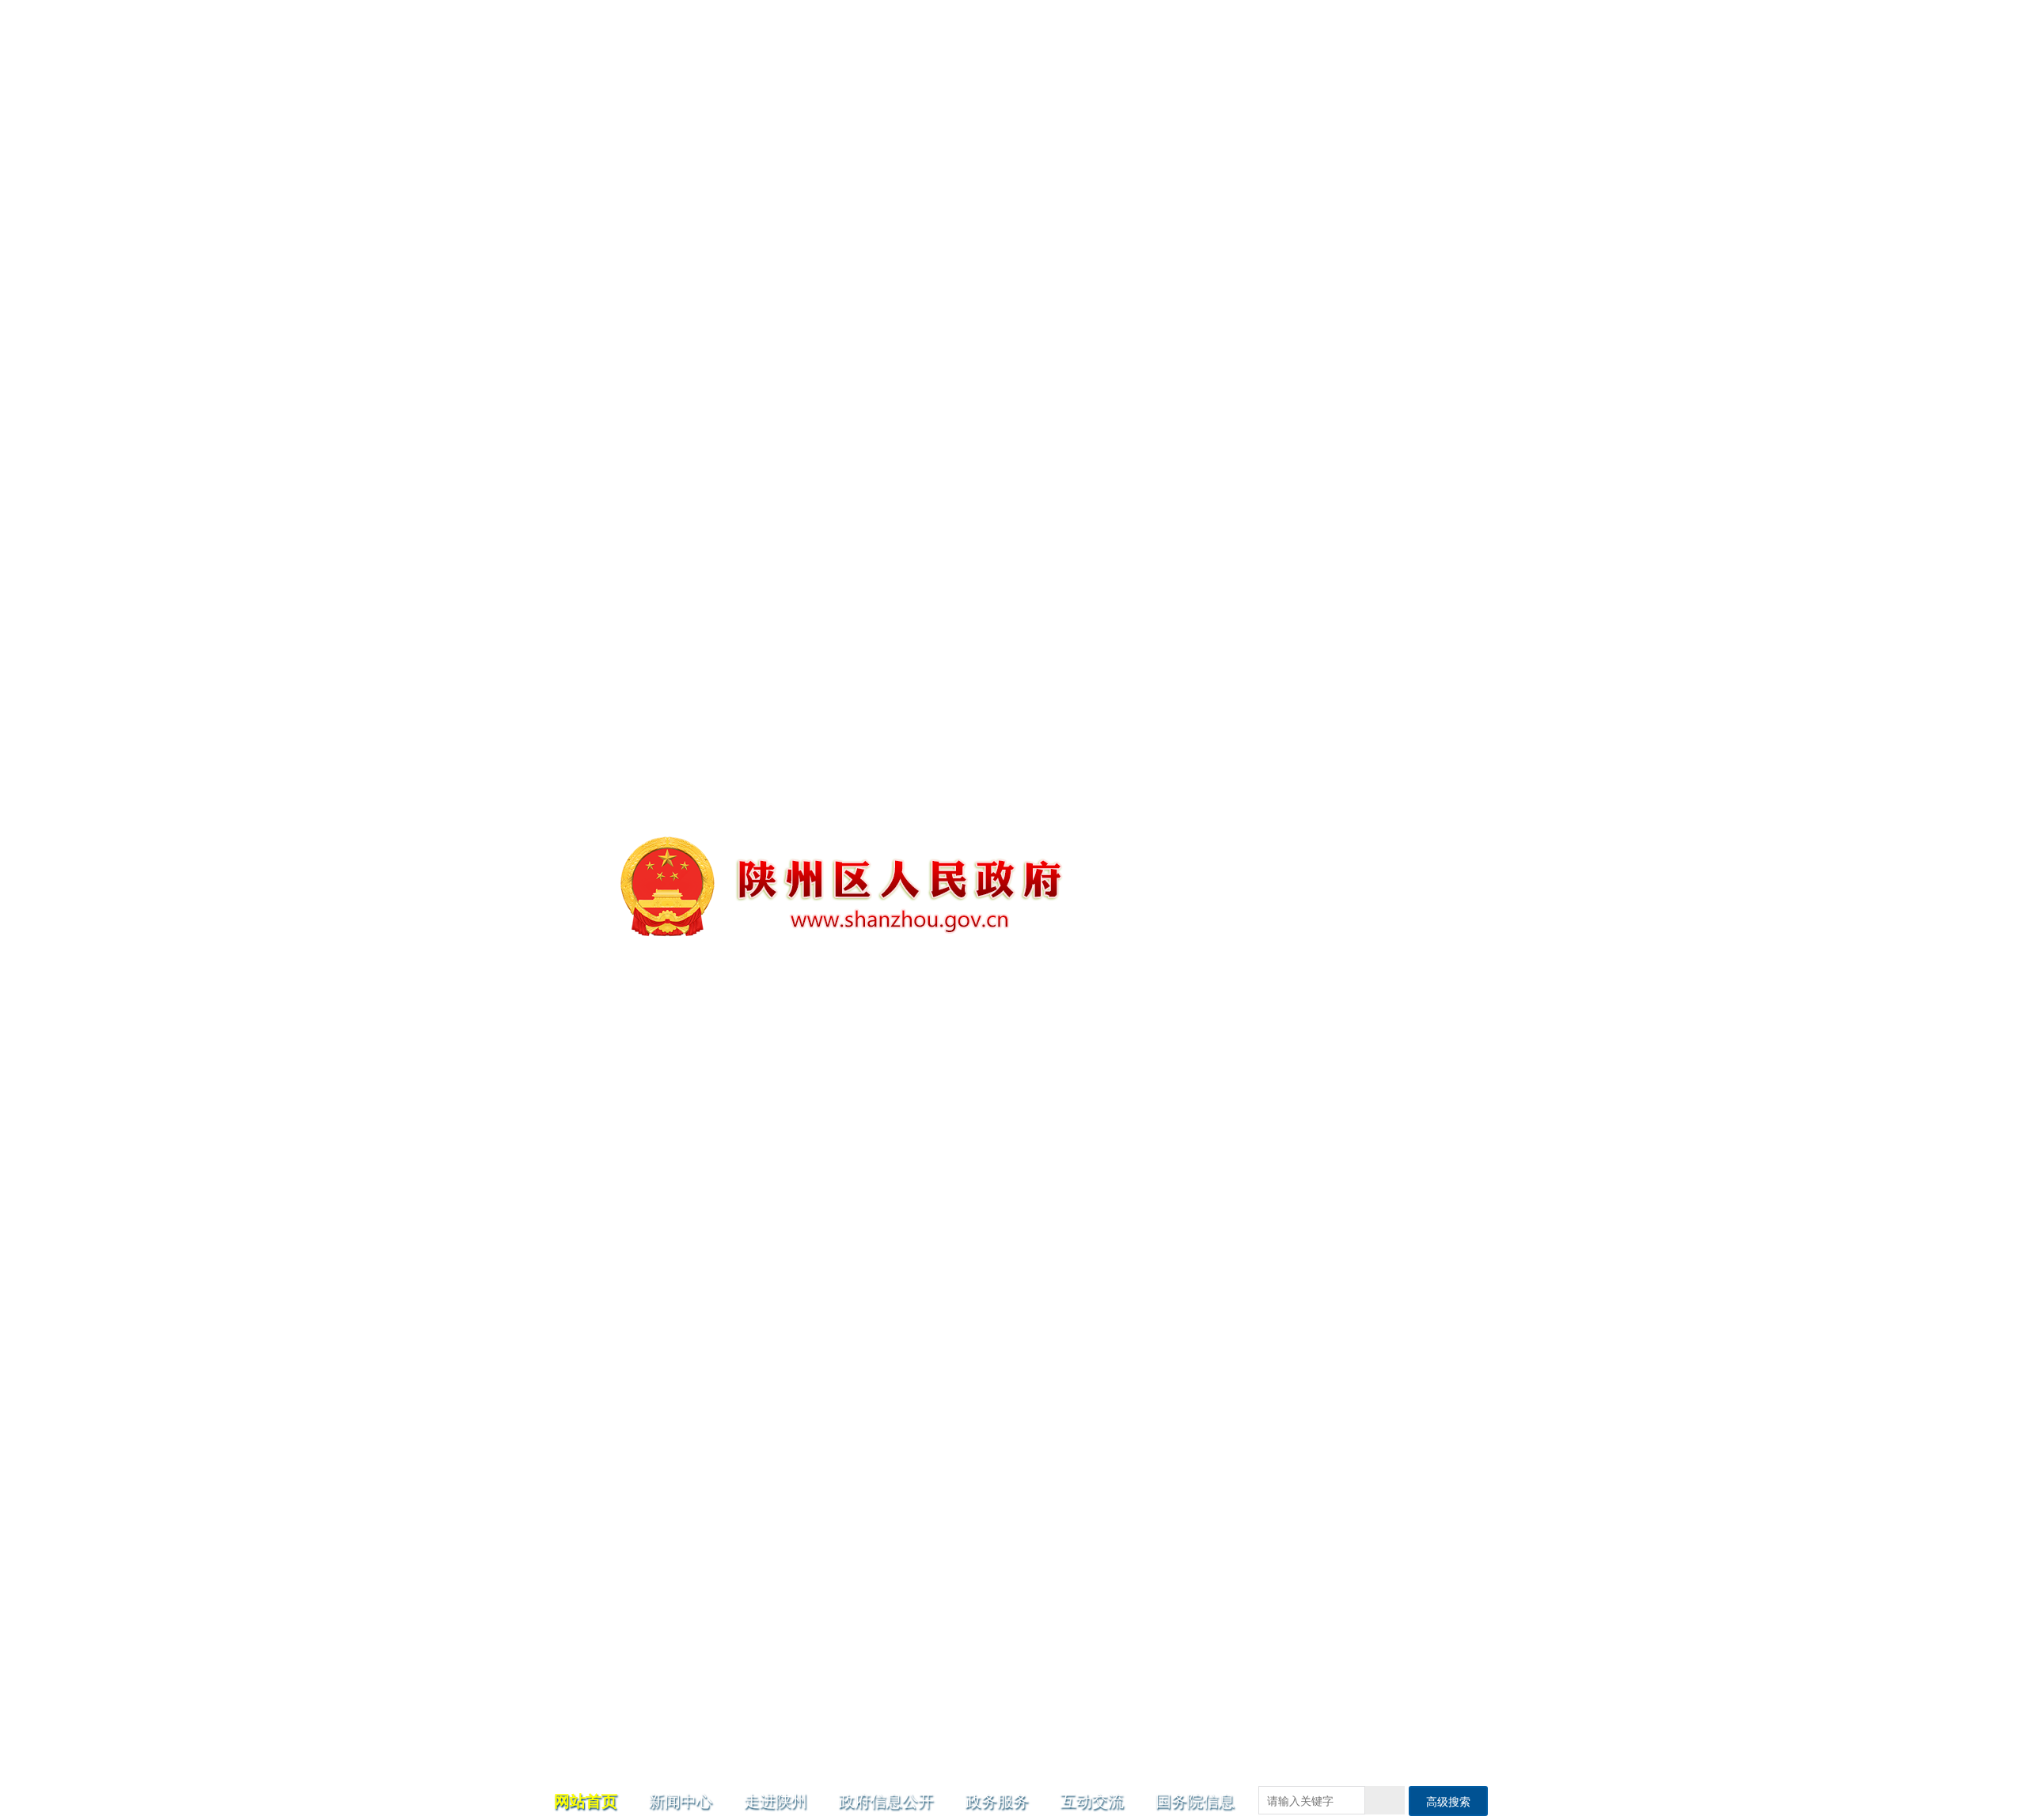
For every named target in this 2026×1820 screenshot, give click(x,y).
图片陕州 (1155, 1403)
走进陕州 (776, 217)
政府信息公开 (886, 217)
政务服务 (997, 217)
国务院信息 (1195, 217)
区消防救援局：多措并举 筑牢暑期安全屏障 (1376, 1510)
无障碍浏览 (1366, 257)
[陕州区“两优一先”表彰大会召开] (807, 1496)
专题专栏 (626, 1331)
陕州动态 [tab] (1227, 432)
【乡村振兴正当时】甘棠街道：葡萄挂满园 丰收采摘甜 (1202, 1621)
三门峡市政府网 (1279, 257)
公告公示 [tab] (1323, 432)
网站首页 (586, 217)
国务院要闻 (1419, 432)
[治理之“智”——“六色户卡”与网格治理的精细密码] (807, 1187)
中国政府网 (1105, 257)
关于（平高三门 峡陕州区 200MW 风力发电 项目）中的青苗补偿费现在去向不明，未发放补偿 (917, 1716)
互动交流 (1092, 217)
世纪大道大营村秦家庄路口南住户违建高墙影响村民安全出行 (909, 1763)
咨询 (770, 1739)
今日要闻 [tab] (1132, 432)
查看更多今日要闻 (1436, 717)
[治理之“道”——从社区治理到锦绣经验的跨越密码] (807, 878)
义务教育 (1081, 1258)
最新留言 (800, 1683)
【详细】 (1059, 376)
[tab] (1419, 433)
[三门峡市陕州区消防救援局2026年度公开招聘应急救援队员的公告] (807, 570)
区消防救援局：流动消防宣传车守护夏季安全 (1376, 1621)
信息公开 (626, 1141)
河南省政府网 (1186, 257)
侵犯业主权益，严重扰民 (820, 1787)
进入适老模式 (1446, 257)
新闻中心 (681, 217)
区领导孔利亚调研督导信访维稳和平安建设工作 (1013, 324)
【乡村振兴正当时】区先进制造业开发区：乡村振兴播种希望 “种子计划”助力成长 (1202, 1510)
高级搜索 (1448, 218)
